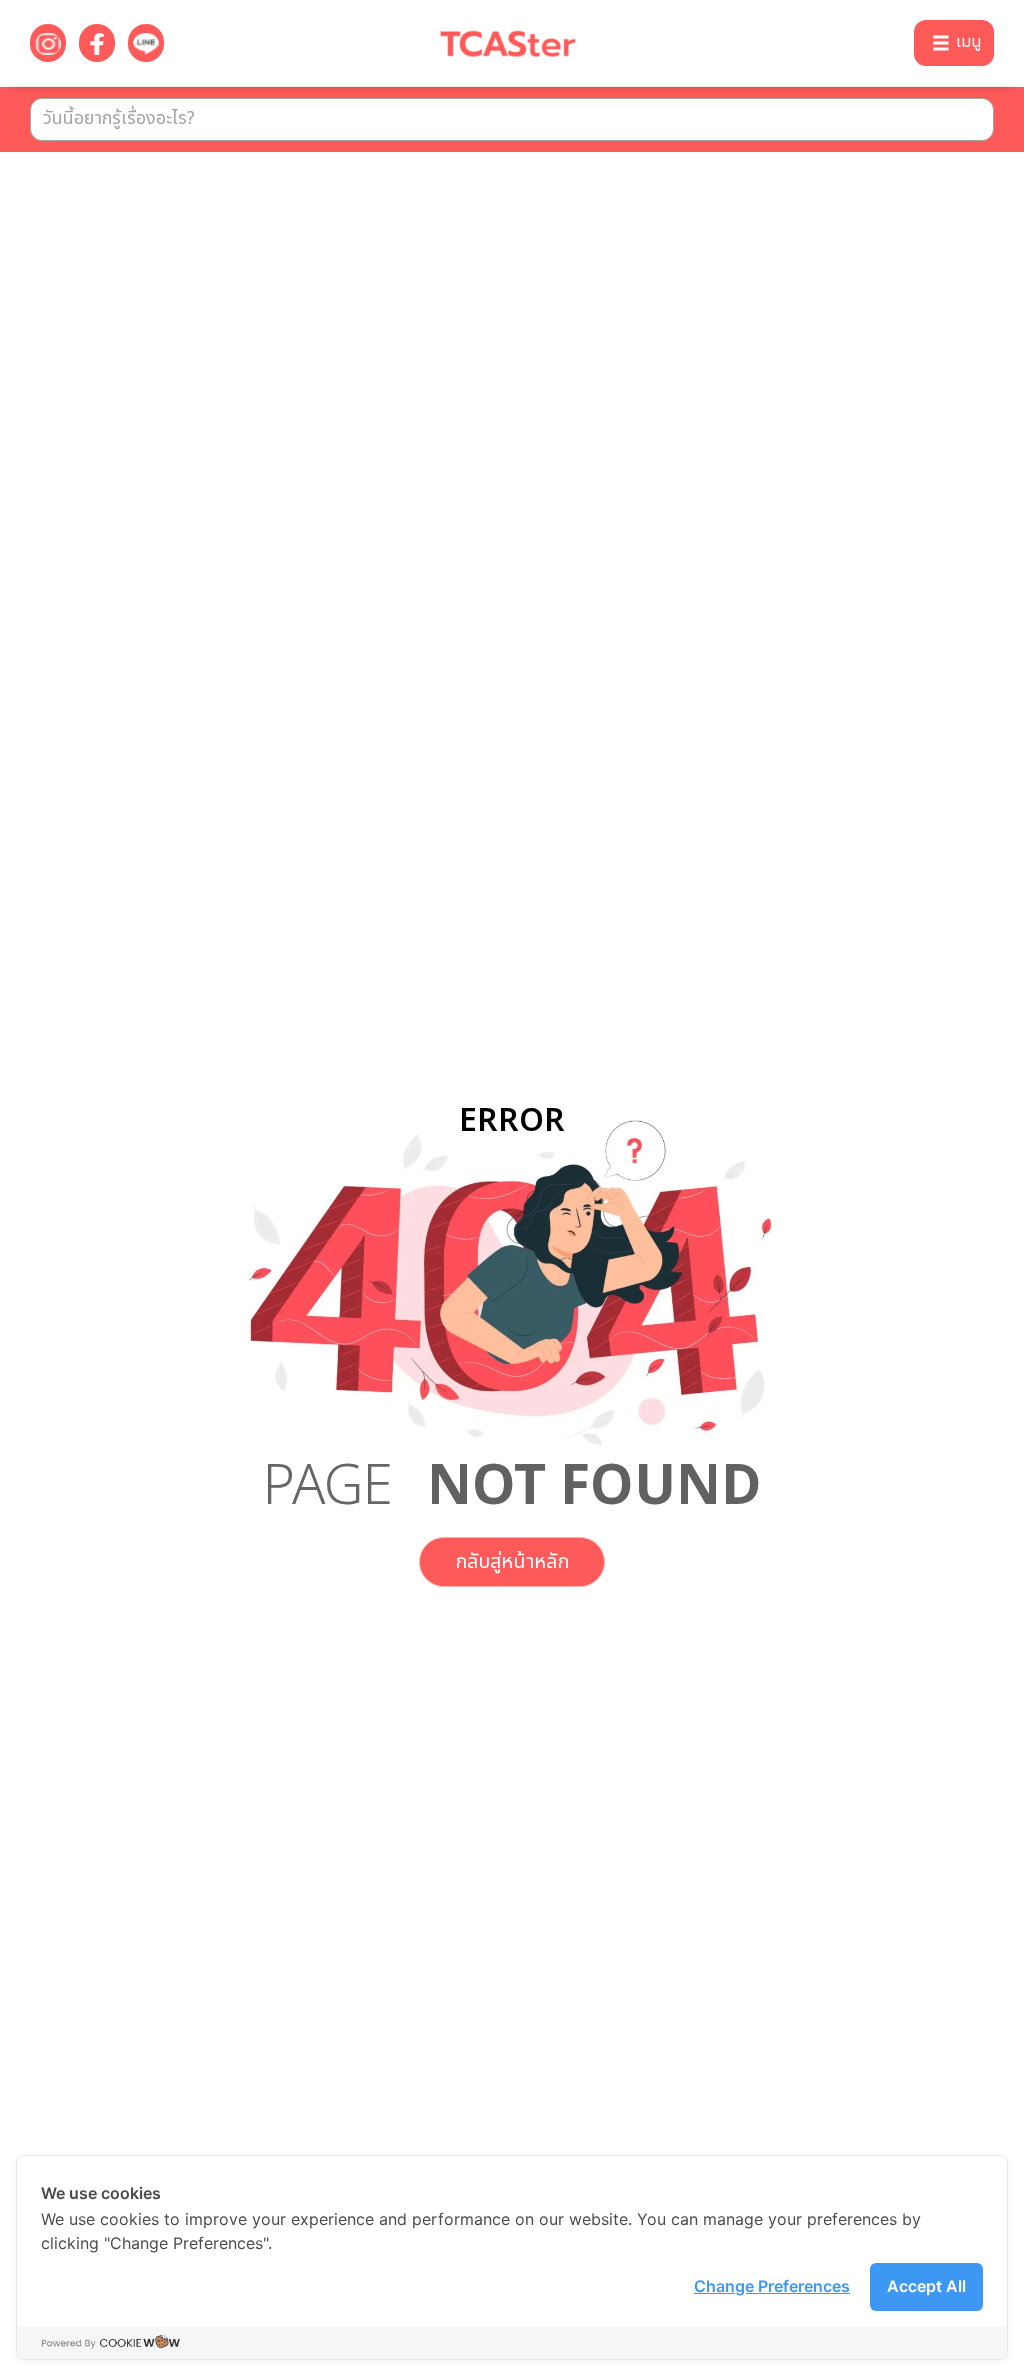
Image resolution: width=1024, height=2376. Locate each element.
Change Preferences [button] (772, 2286)
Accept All (926, 2286)
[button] (954, 43)
